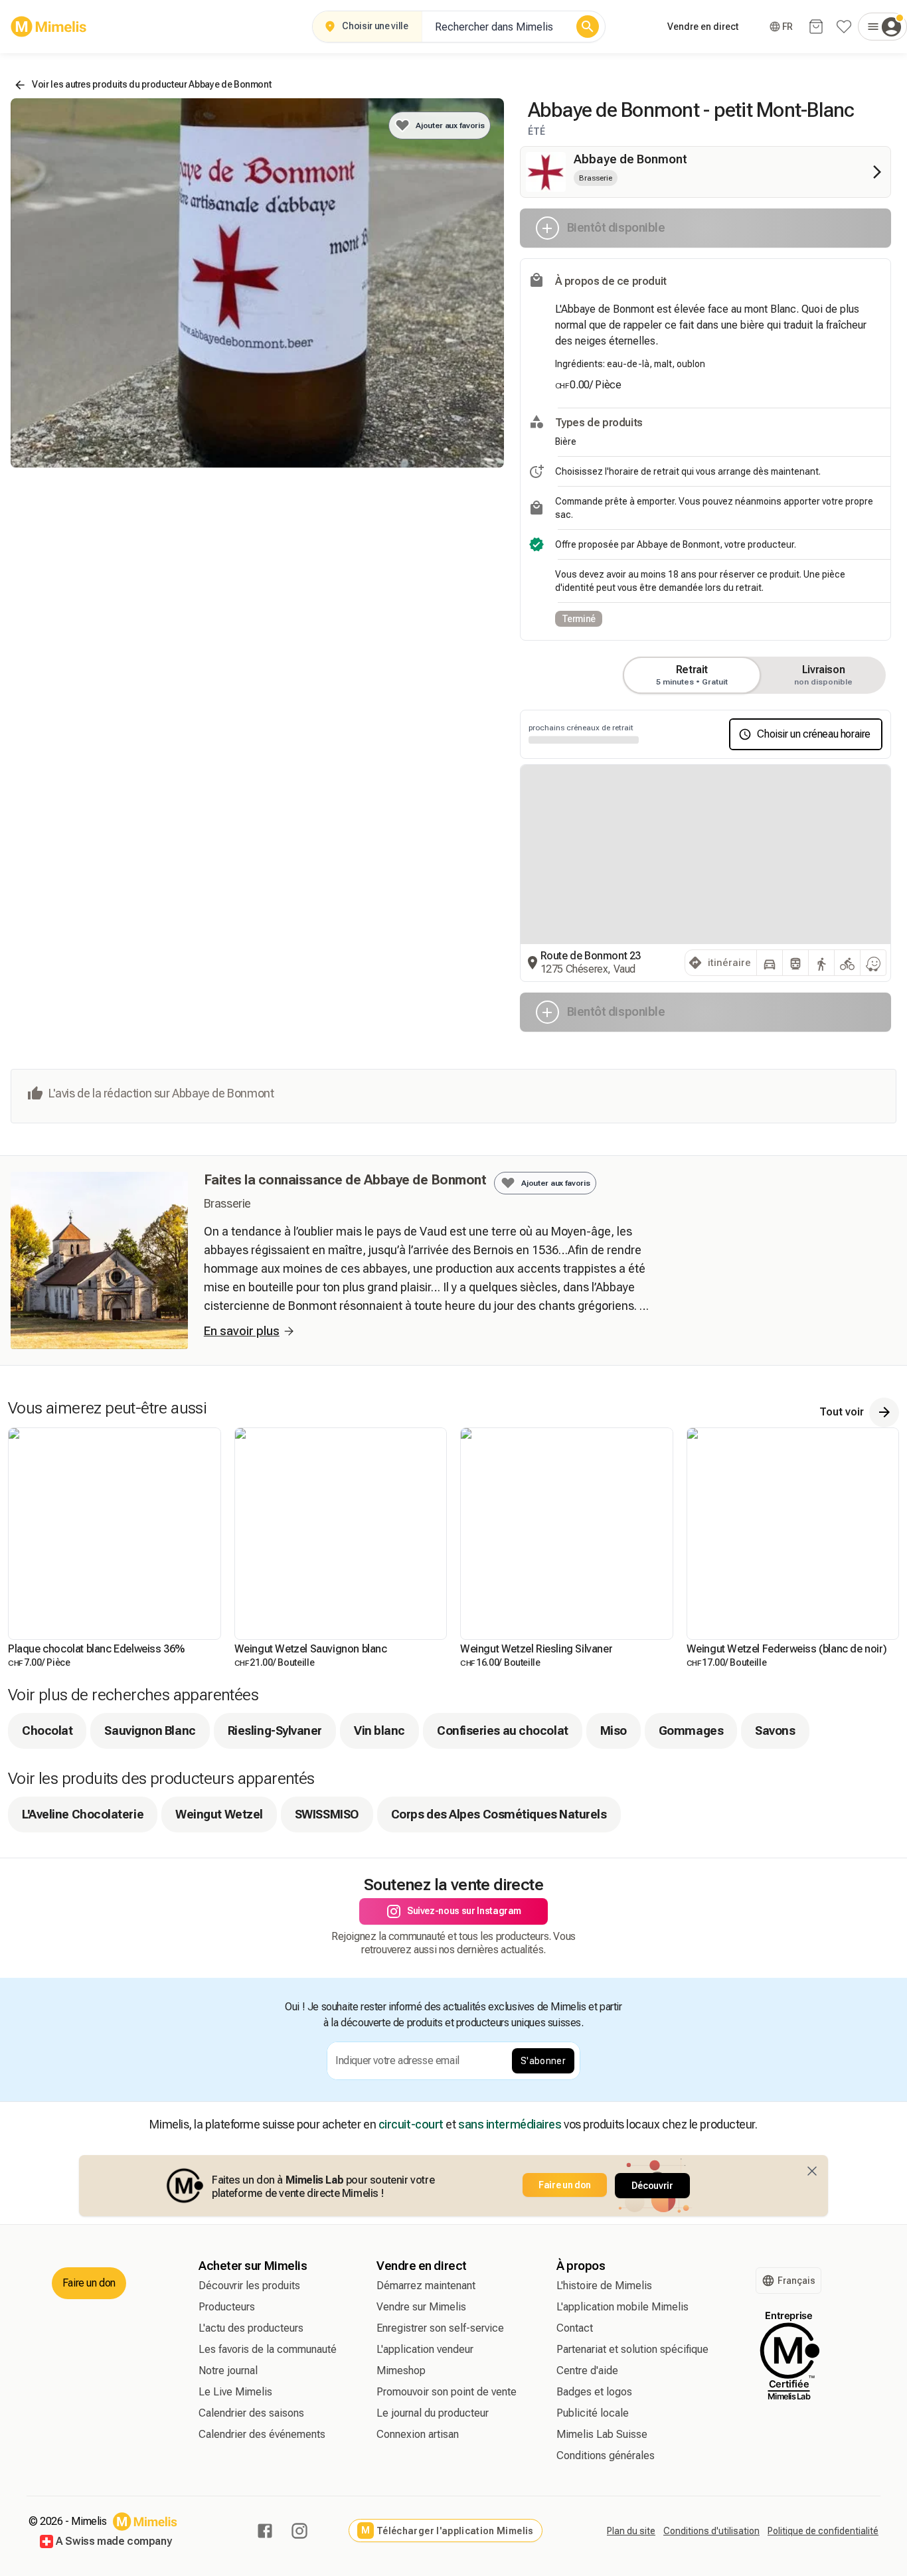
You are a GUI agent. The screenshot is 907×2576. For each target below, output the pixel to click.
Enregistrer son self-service (440, 2328)
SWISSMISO (327, 1814)
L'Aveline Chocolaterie (83, 1814)
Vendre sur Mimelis (421, 2307)
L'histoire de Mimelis (604, 2286)
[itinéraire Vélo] (847, 963)
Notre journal (228, 2371)
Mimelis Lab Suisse (602, 2434)
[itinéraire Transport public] (795, 963)
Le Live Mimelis (235, 2392)
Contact (575, 2328)
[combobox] (496, 27)
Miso (614, 1731)
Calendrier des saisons (251, 2413)
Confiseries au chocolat (503, 1731)
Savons (775, 1731)
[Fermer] (812, 2171)
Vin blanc (379, 1731)
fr (787, 27)
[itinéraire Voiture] (770, 963)
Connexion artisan (418, 2434)
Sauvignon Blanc (150, 1731)
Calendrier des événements (262, 2434)
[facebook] (265, 2531)
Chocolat (47, 1731)
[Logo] (49, 27)
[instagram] (299, 2531)
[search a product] (588, 27)
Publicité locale (593, 2413)
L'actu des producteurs (251, 2328)
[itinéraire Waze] (873, 963)
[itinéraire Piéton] (821, 963)
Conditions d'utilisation (711, 2531)
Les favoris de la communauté (268, 2349)
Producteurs (227, 2307)
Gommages (691, 1731)
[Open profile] (882, 27)
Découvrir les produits (249, 2286)
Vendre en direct (703, 27)
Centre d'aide (587, 2371)
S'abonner (543, 2061)
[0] (816, 27)
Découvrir (652, 2186)
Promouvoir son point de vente (447, 2392)
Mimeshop (401, 2371)
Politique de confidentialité (823, 2531)
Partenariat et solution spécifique (632, 2349)
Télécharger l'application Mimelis (447, 2531)
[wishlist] (844, 27)
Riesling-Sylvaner (275, 1731)
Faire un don (565, 2185)
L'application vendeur (425, 2349)
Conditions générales (606, 2455)
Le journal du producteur (433, 2413)
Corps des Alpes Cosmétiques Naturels (499, 1814)
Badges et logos (594, 2392)
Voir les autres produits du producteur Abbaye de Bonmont (151, 84)
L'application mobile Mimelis (622, 2307)
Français (796, 2281)
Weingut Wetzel (219, 1814)
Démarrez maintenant (426, 2286)
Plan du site (631, 2531)
